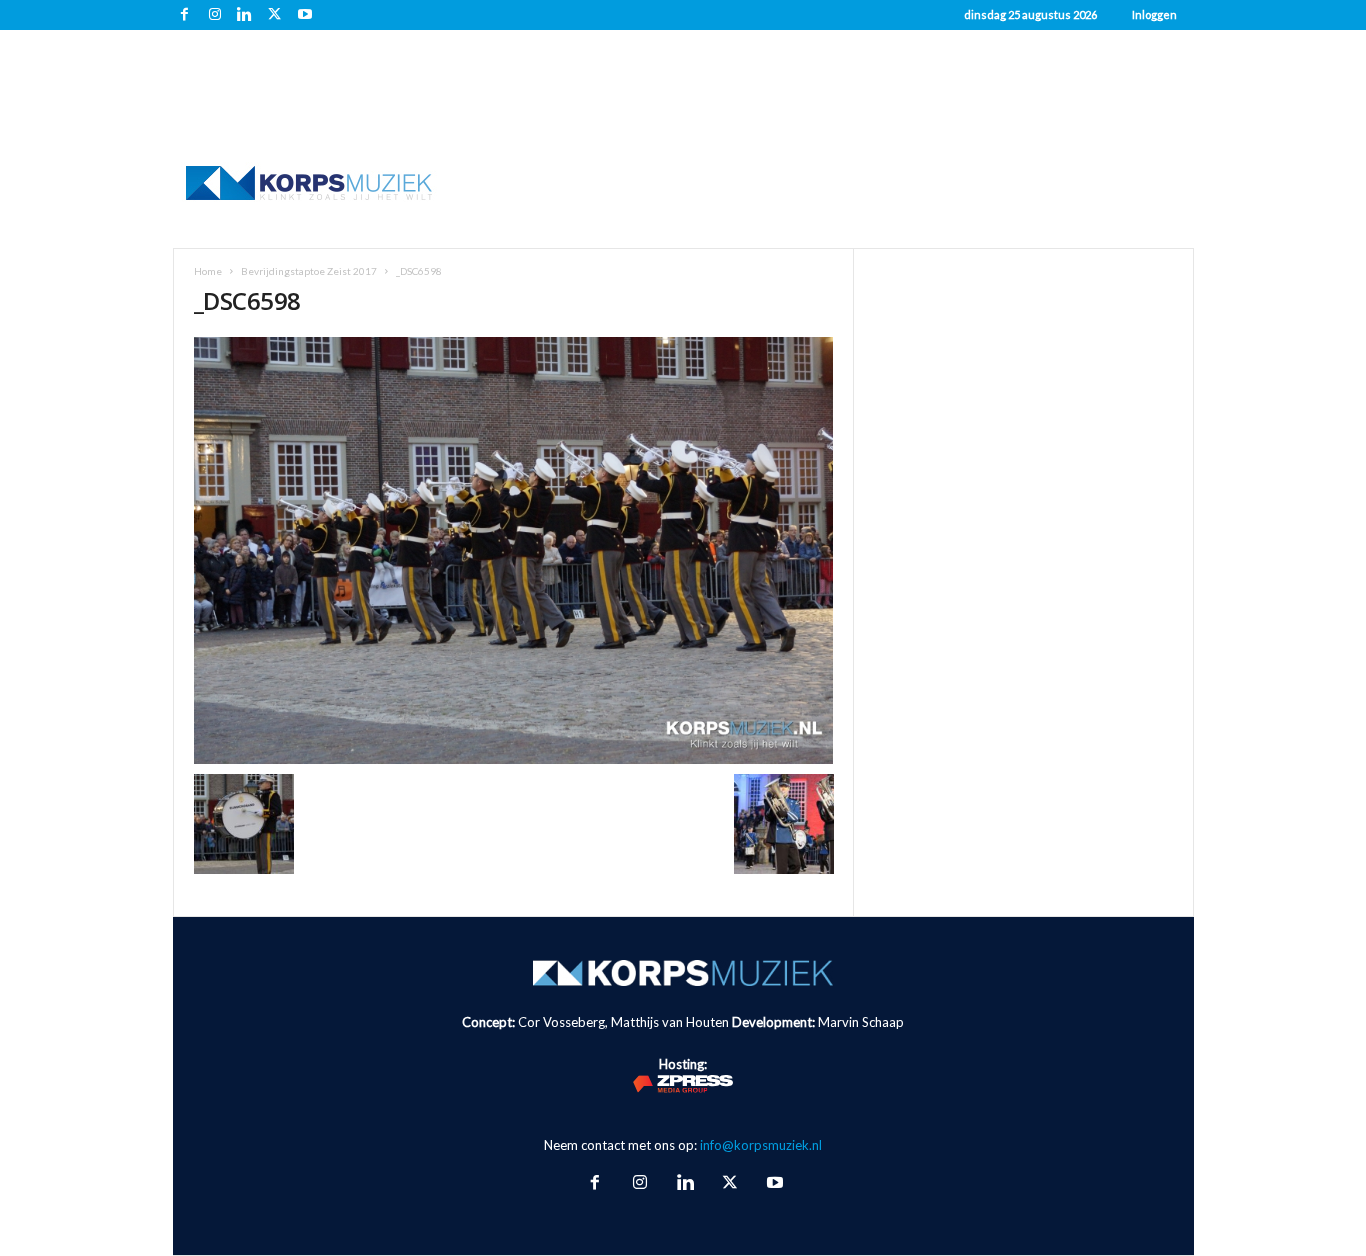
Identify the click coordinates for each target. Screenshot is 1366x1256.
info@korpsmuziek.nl (761, 1145)
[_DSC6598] (514, 550)
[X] (275, 15)
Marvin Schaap (861, 1022)
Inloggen (1154, 14)
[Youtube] (305, 15)
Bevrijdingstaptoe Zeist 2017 (309, 271)
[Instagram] (215, 15)
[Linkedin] (245, 15)
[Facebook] (185, 15)
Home (208, 271)
